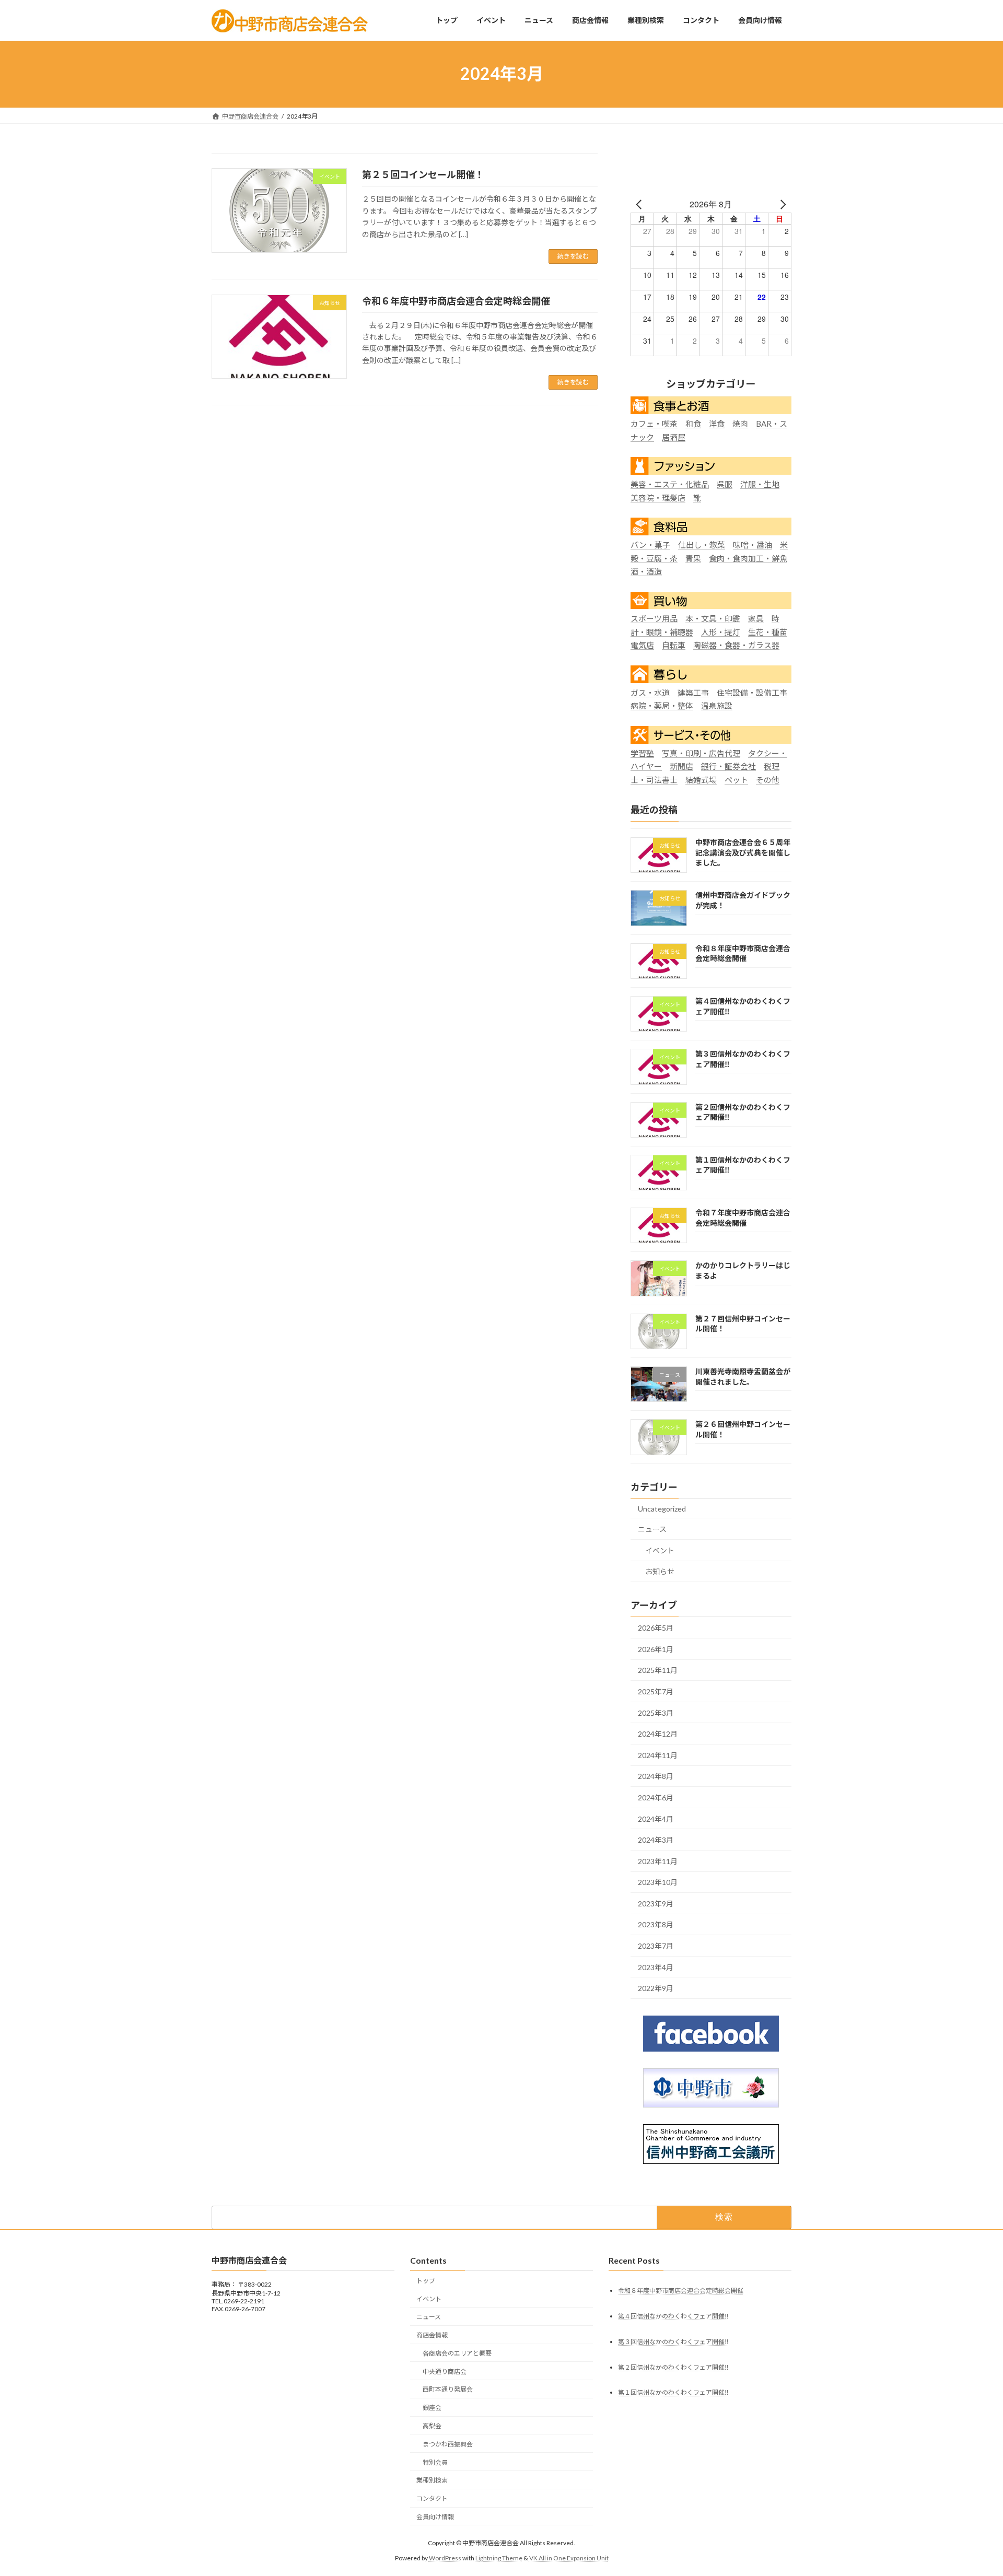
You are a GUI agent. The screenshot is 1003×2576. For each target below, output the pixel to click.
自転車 (674, 645)
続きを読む (573, 256)
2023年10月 (658, 1882)
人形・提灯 (721, 631)
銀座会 (432, 2408)
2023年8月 (656, 1924)
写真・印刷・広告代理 (701, 753)
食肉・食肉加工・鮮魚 (748, 558)
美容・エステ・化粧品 (670, 484)
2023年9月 (656, 1903)
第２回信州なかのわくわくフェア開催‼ (673, 2367)
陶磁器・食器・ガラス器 (736, 645)
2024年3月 (656, 1840)
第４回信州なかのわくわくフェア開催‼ (673, 2316)
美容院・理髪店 (658, 497)
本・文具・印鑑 (713, 618)
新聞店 (681, 766)
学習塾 (642, 753)
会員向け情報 (435, 2517)
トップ (426, 2281)
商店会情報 (432, 2335)
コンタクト (432, 2498)
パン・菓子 (650, 545)
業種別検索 (432, 2481)
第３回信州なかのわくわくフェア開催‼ (673, 2342)
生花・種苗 (768, 631)
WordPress (445, 2558)
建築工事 (693, 692)
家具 (756, 618)
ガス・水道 (650, 692)
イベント (660, 1550)
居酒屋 (674, 437)
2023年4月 (656, 1967)
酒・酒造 (646, 571)
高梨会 (432, 2426)
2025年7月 (656, 1691)
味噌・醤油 (753, 545)
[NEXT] (782, 204)
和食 (693, 424)
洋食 (717, 424)
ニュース (652, 1529)
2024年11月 (658, 1755)
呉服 (725, 484)
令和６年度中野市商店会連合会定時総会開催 (456, 301)
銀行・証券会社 (728, 766)
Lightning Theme (499, 2558)
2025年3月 (656, 1712)
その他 (768, 779)
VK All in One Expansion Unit (569, 2558)
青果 (693, 558)
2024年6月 (656, 1798)
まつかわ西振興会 (448, 2444)
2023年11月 (658, 1861)
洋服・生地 (760, 484)
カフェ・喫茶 (654, 424)
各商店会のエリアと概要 (457, 2353)
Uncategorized (662, 1508)
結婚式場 (701, 779)
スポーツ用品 (654, 618)
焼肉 (740, 424)
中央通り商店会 (445, 2372)
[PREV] (640, 204)
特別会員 (435, 2462)
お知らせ (660, 1571)
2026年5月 (656, 1628)
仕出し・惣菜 (702, 545)
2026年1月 (656, 1649)
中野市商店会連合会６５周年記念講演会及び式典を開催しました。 (743, 852)
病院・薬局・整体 (662, 706)
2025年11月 (658, 1670)
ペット (736, 779)
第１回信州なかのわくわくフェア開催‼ (673, 2393)
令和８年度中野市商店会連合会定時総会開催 (681, 2291)
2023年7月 (656, 1946)
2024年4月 (656, 1818)
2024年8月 (656, 1776)
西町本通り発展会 (448, 2390)
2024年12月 (658, 1734)
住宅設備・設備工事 (752, 692)
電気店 (642, 645)
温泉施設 (717, 706)
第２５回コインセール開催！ (423, 174)
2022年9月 (656, 1988)
